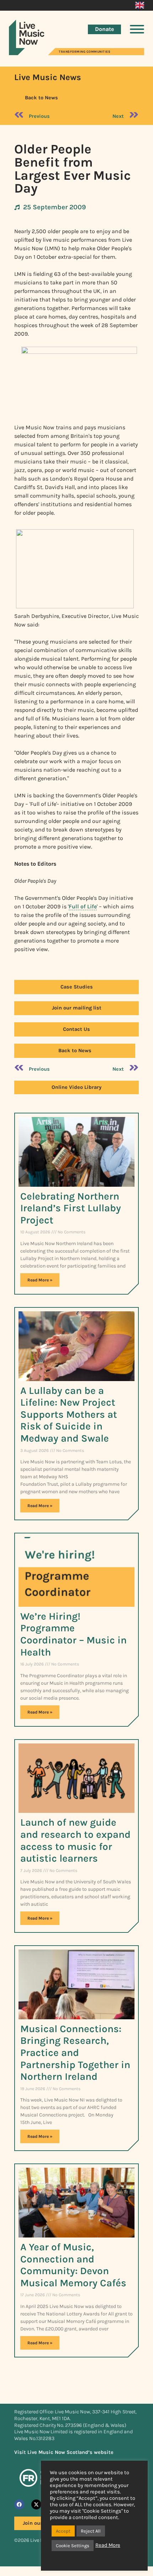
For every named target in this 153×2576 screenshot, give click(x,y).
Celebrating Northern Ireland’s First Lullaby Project (71, 1208)
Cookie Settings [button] (73, 2546)
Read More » (40, 1280)
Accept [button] (63, 2531)
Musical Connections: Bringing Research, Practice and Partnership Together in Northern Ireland (75, 2053)
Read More (108, 2545)
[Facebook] (19, 2504)
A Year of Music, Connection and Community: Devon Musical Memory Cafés (73, 2265)
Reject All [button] (91, 2531)
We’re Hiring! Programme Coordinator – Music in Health (73, 1634)
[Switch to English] (140, 5)
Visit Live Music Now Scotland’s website (64, 2452)
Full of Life (83, 906)
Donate (104, 29)
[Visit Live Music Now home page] (27, 53)
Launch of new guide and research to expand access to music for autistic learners (75, 1840)
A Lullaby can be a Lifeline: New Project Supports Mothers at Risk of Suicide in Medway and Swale (69, 1414)
